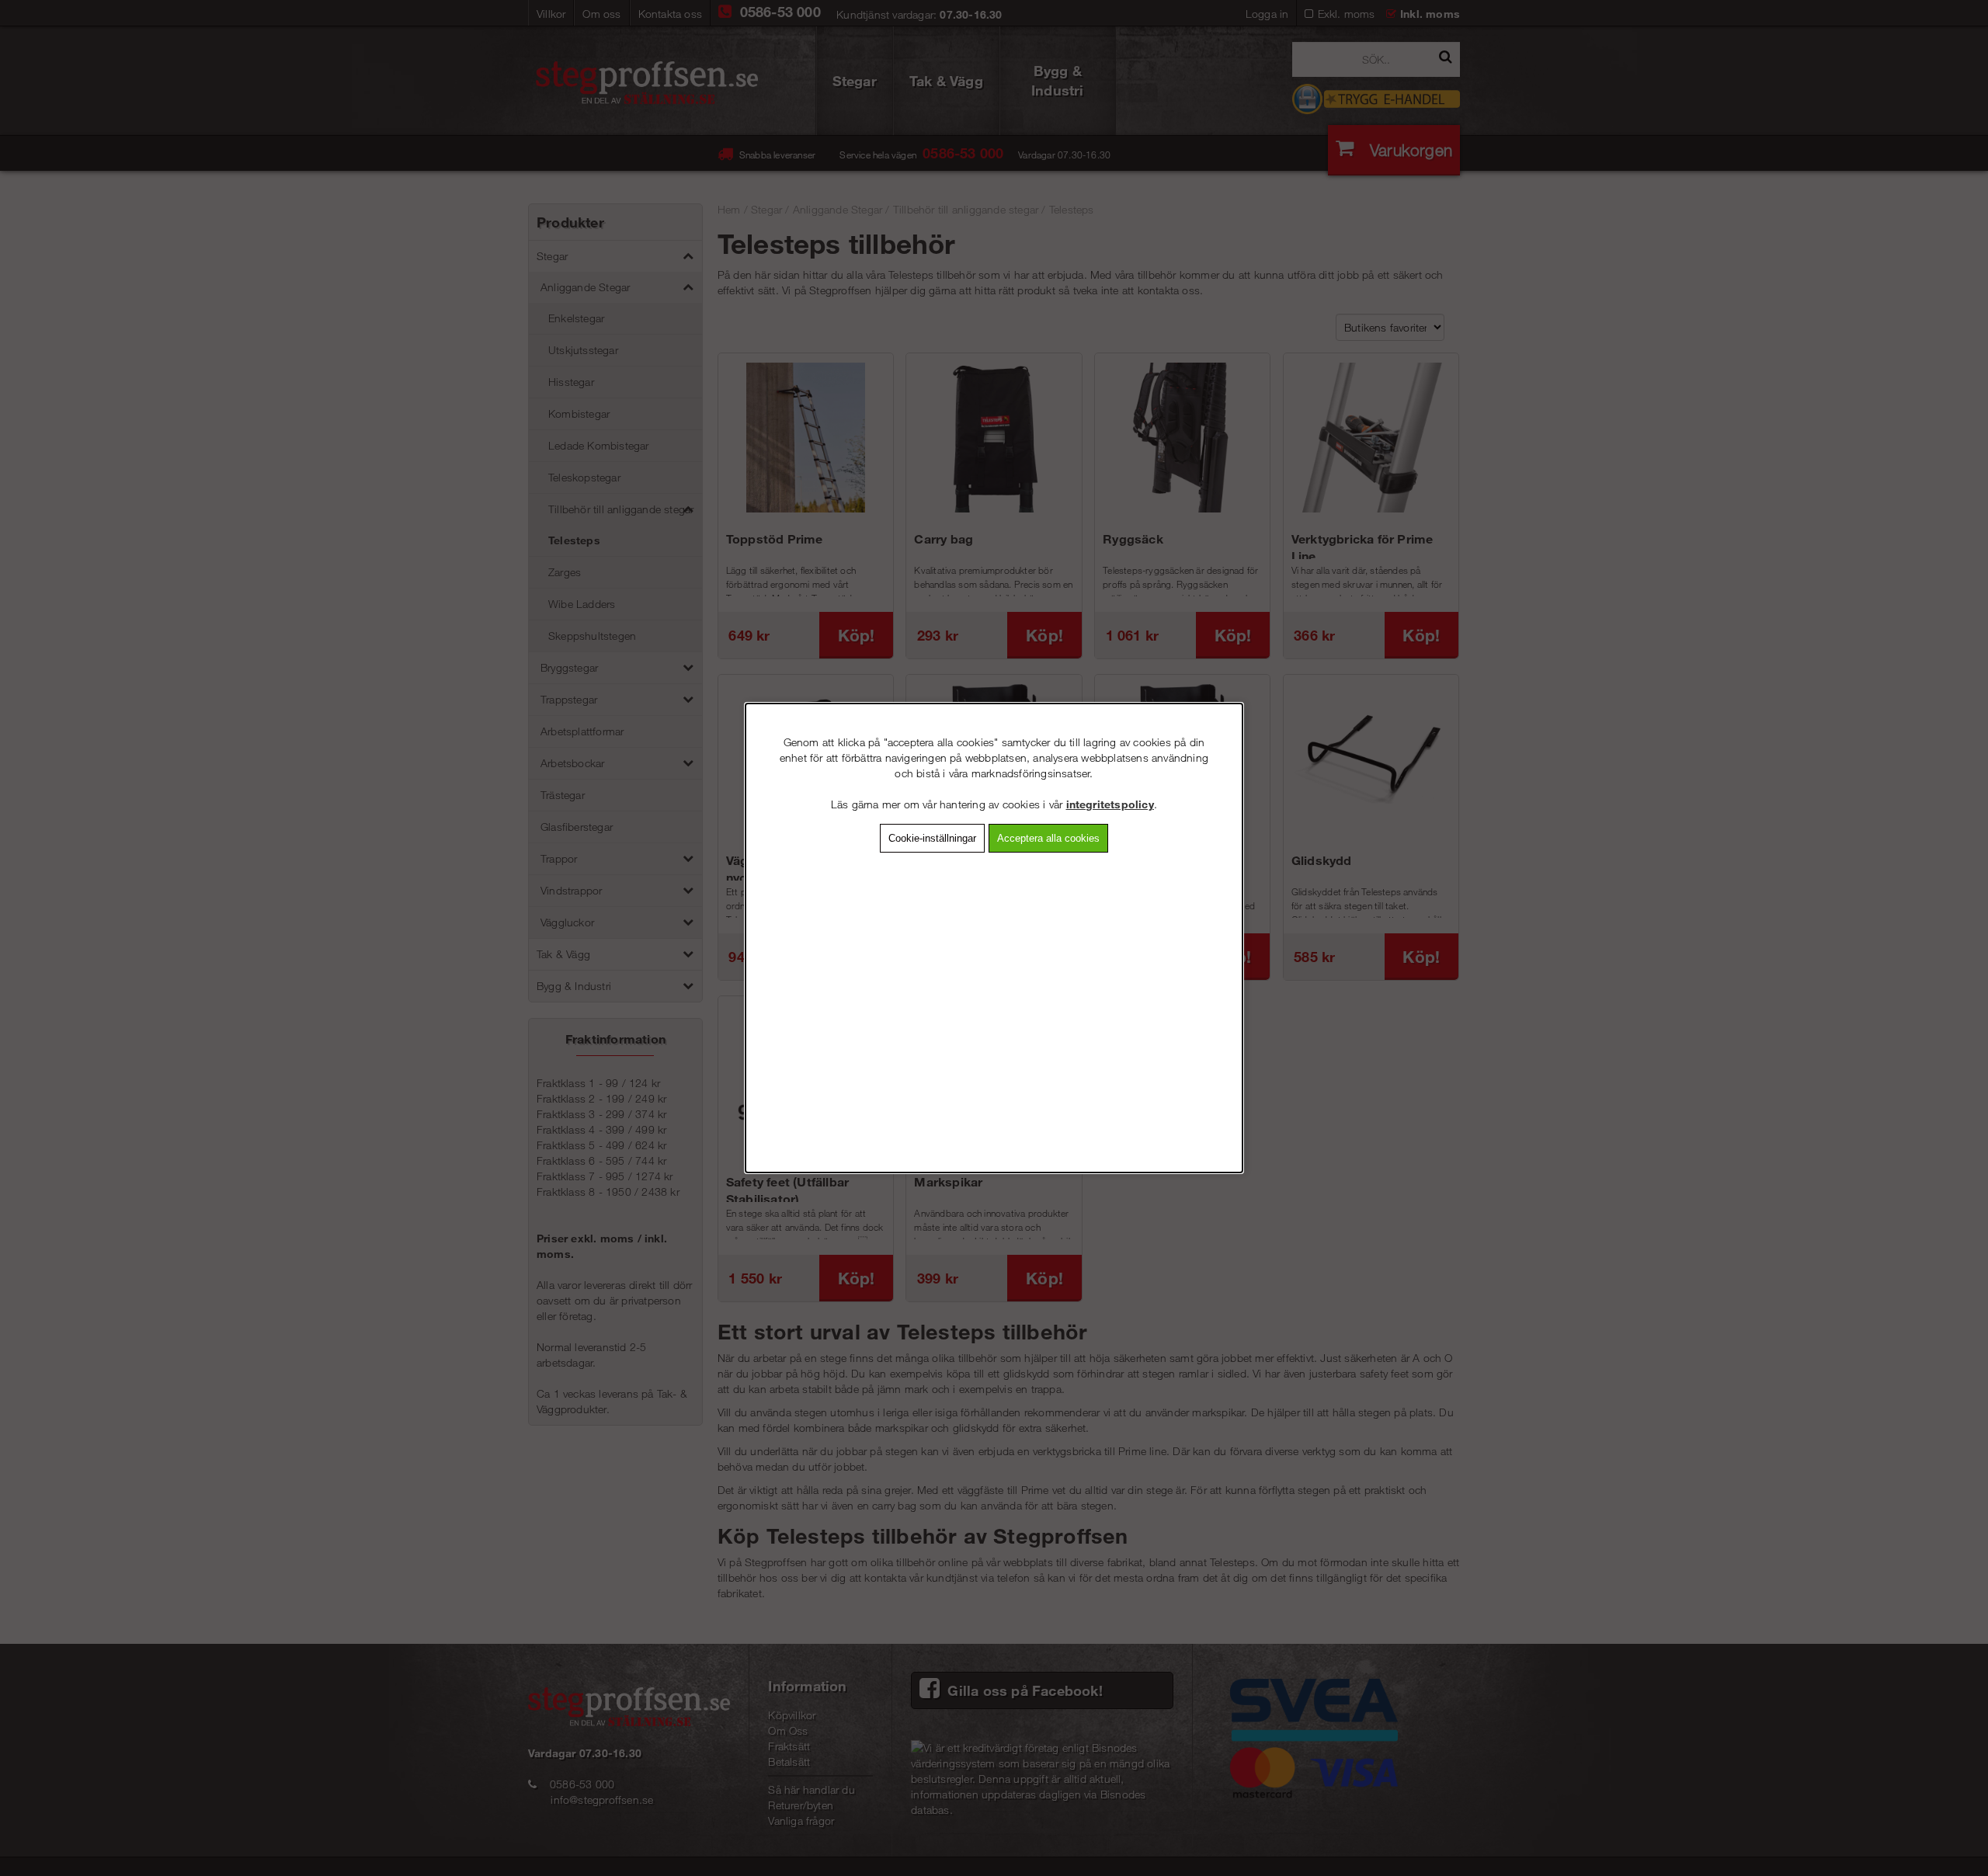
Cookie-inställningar (932, 838)
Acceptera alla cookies (1048, 838)
